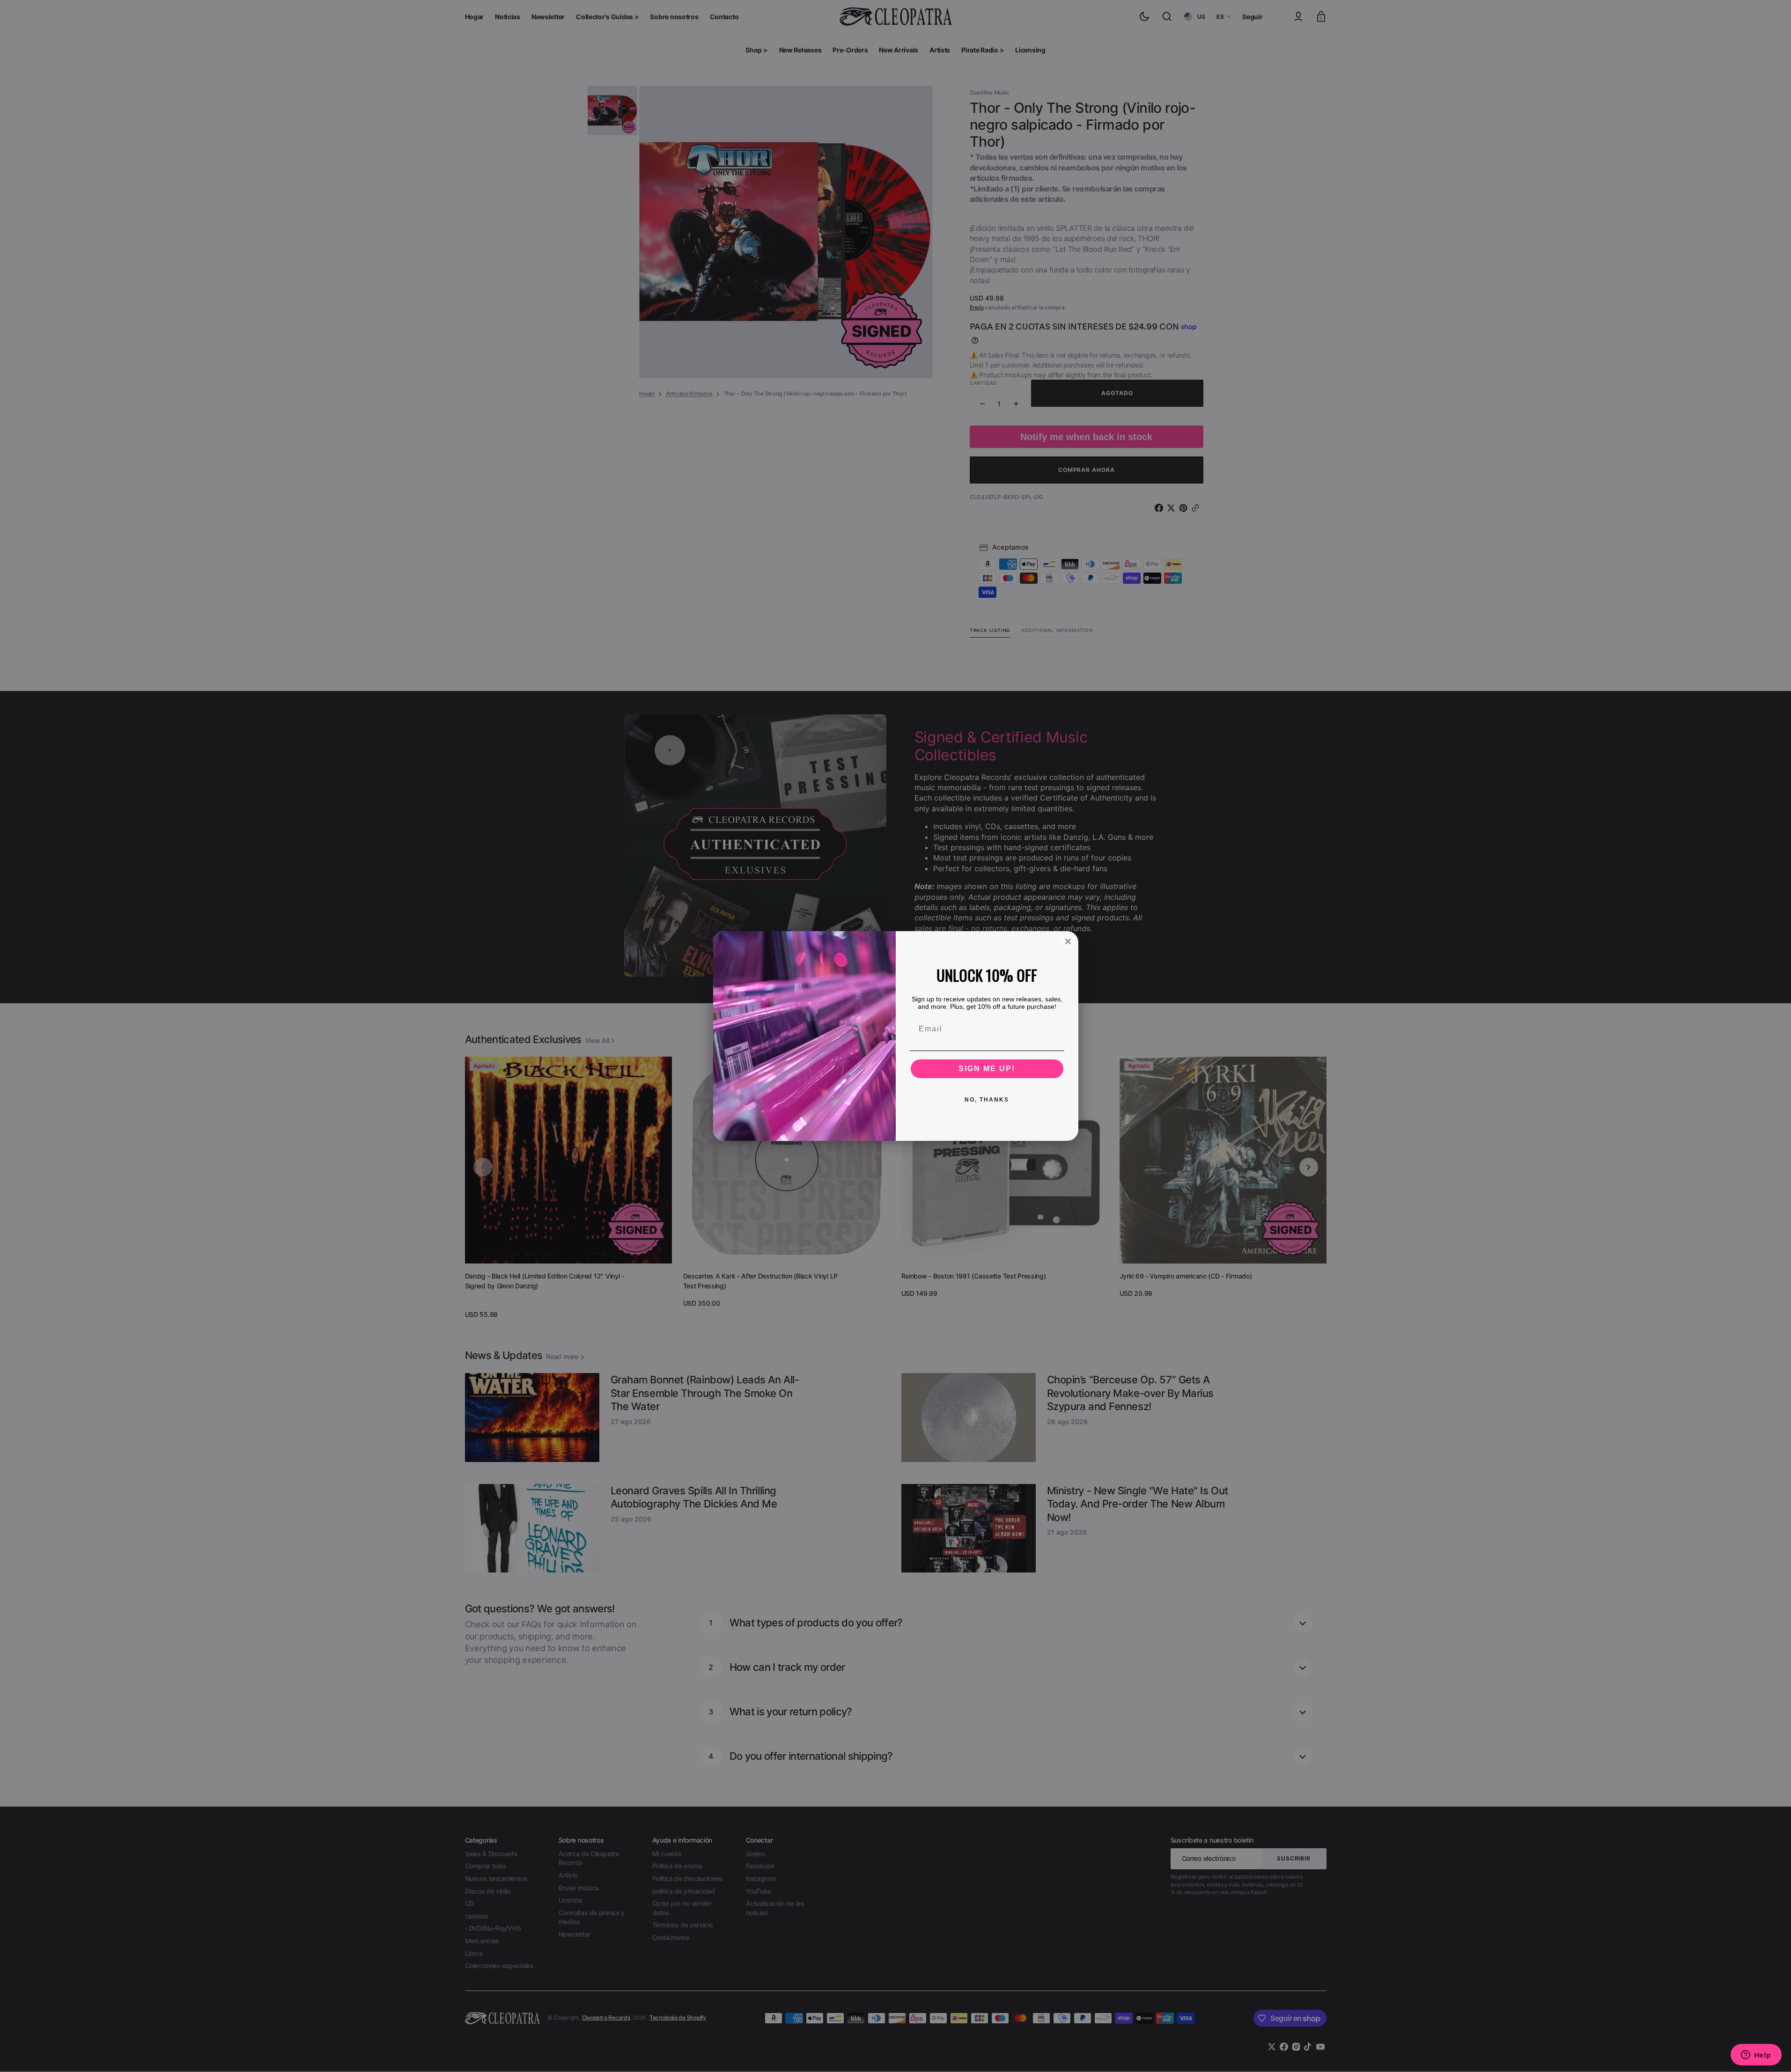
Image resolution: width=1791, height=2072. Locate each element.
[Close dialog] (1068, 941)
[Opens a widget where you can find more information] (1756, 2056)
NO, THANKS (987, 1100)
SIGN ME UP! (987, 1069)
